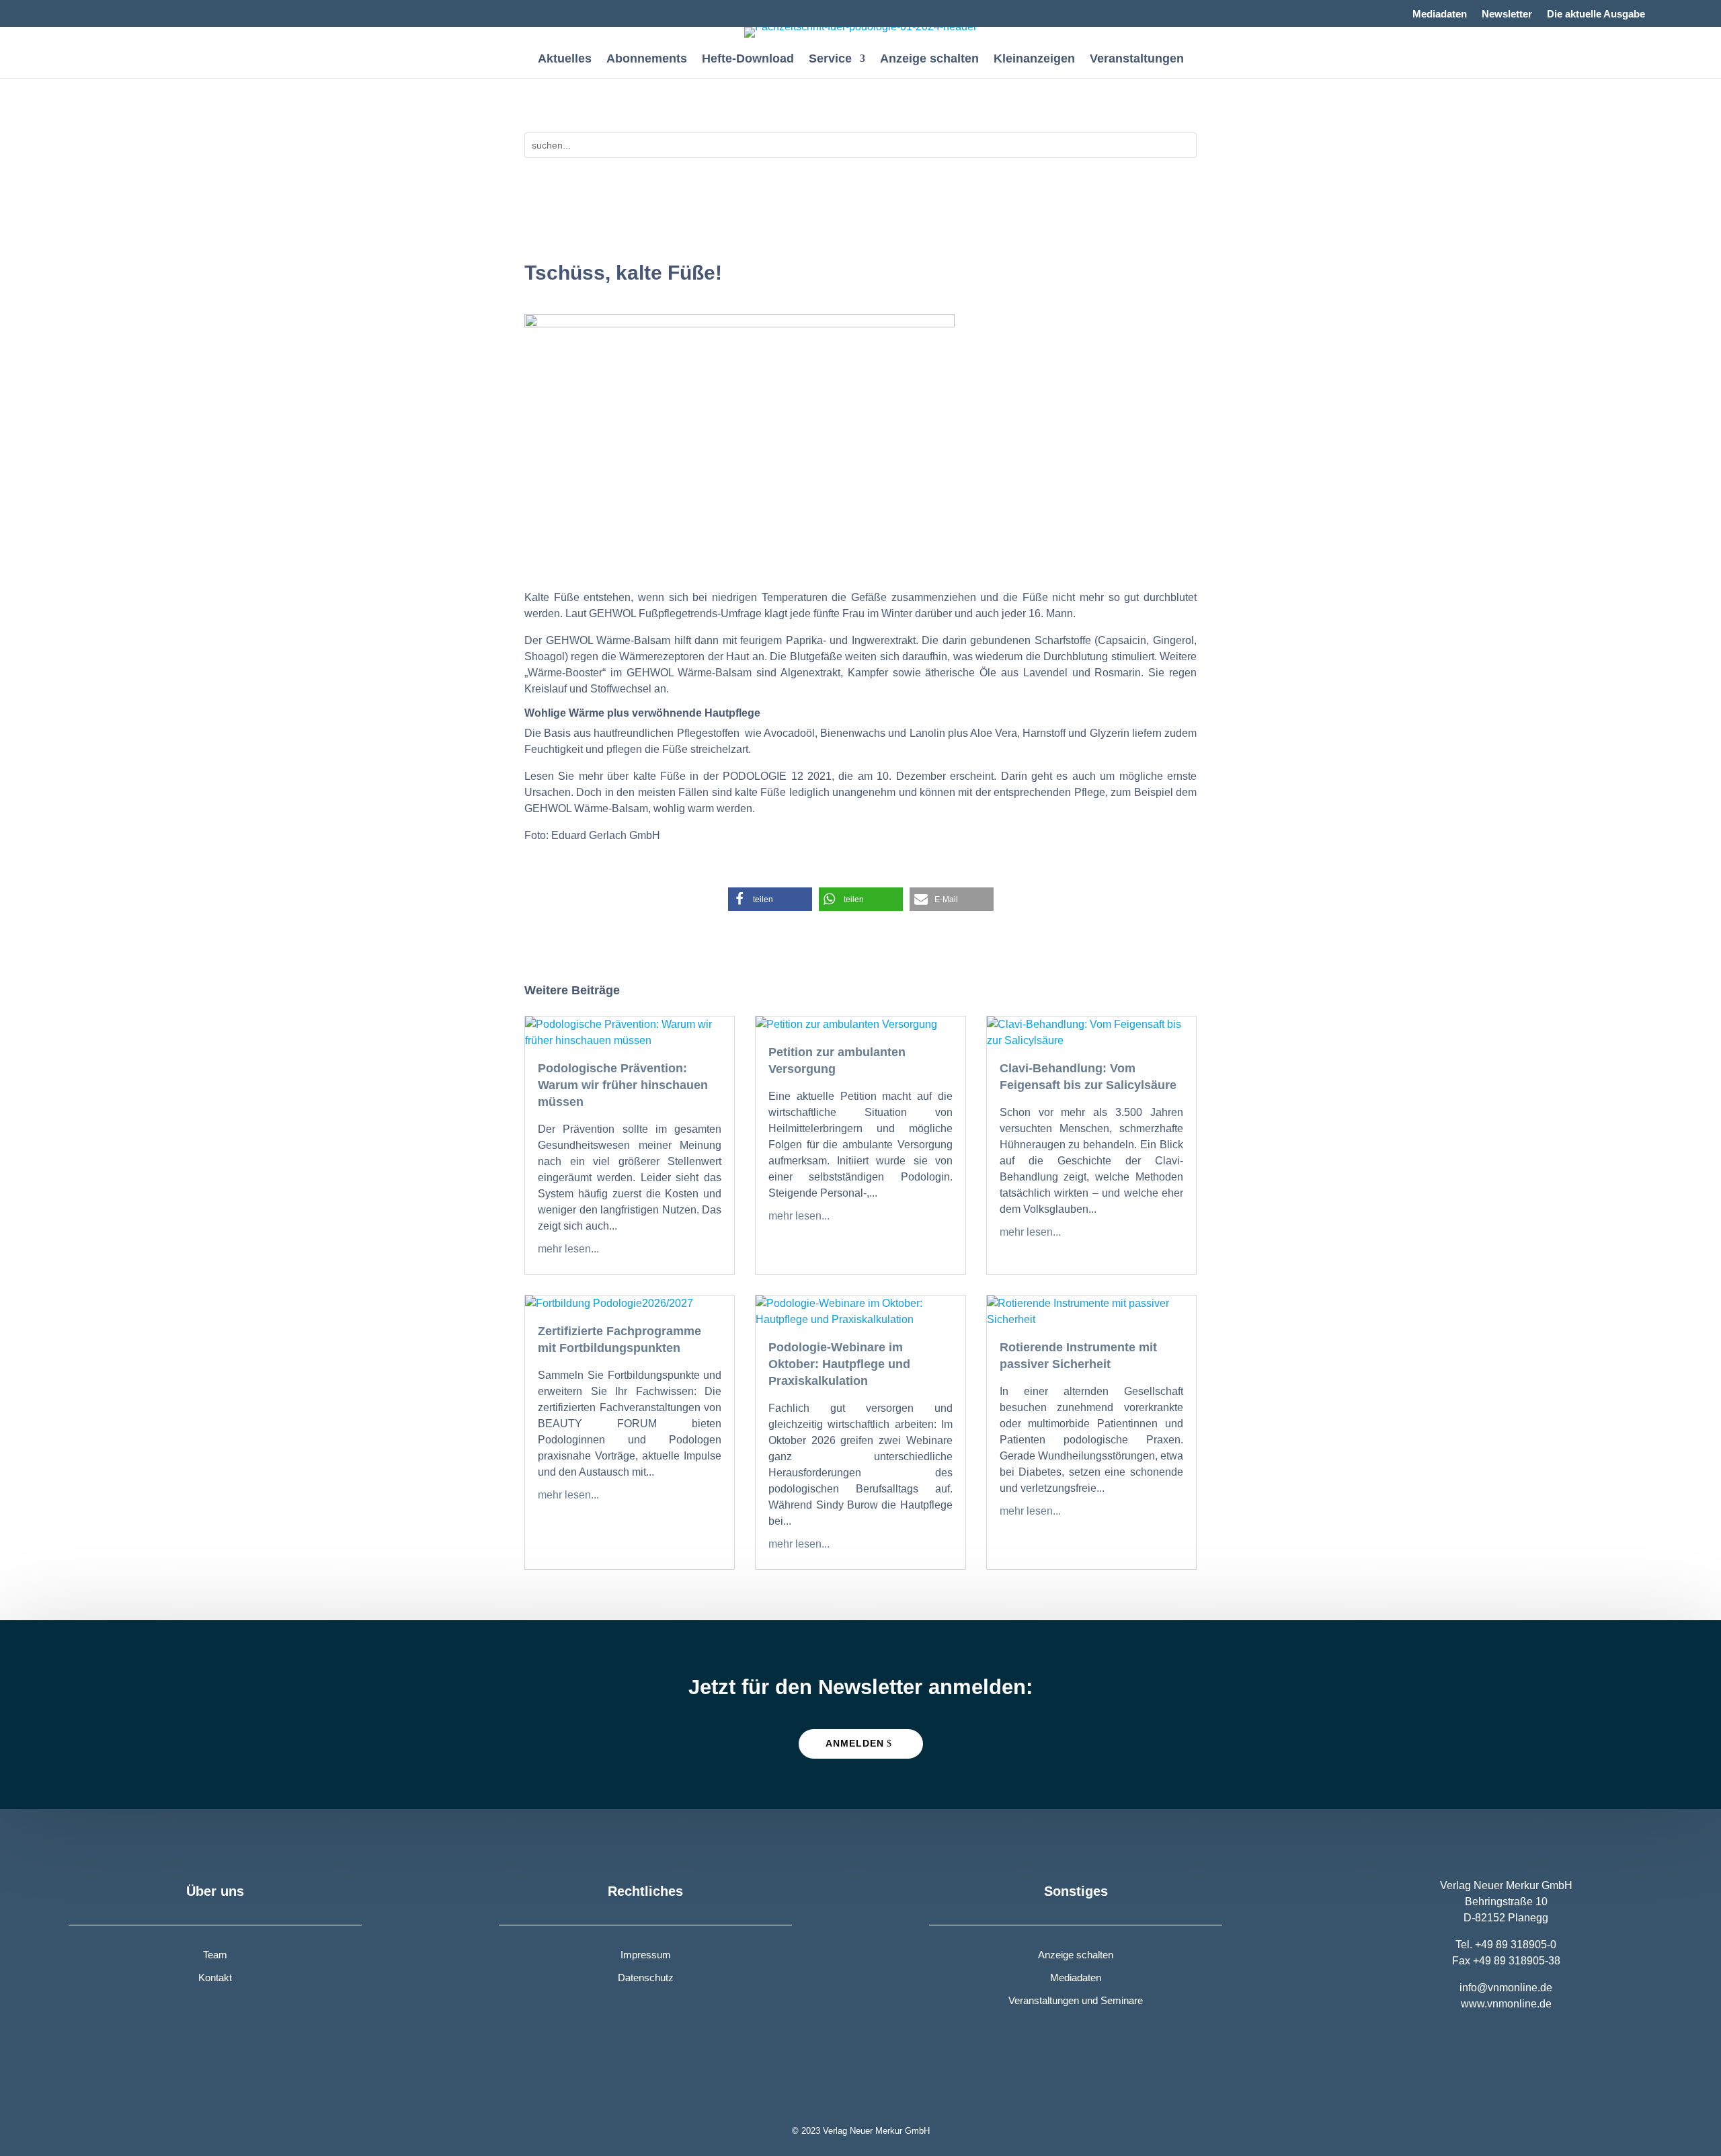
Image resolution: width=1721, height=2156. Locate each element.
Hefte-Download (748, 59)
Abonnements (647, 59)
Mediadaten (1440, 14)
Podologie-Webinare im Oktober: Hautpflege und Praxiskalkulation (839, 1364)
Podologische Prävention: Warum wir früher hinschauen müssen (623, 1085)
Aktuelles (565, 59)
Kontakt (215, 1978)
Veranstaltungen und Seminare (1076, 2000)
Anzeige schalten (929, 59)
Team (215, 1955)
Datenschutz (646, 1978)
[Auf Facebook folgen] (79, 11)
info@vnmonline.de (1506, 1988)
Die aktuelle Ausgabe (1596, 14)
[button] (770, 899)
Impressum (646, 1955)
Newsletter (1507, 14)
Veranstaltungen (1137, 59)
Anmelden (855, 1743)
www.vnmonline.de (1506, 2004)
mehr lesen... (568, 1249)
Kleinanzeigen (1034, 59)
